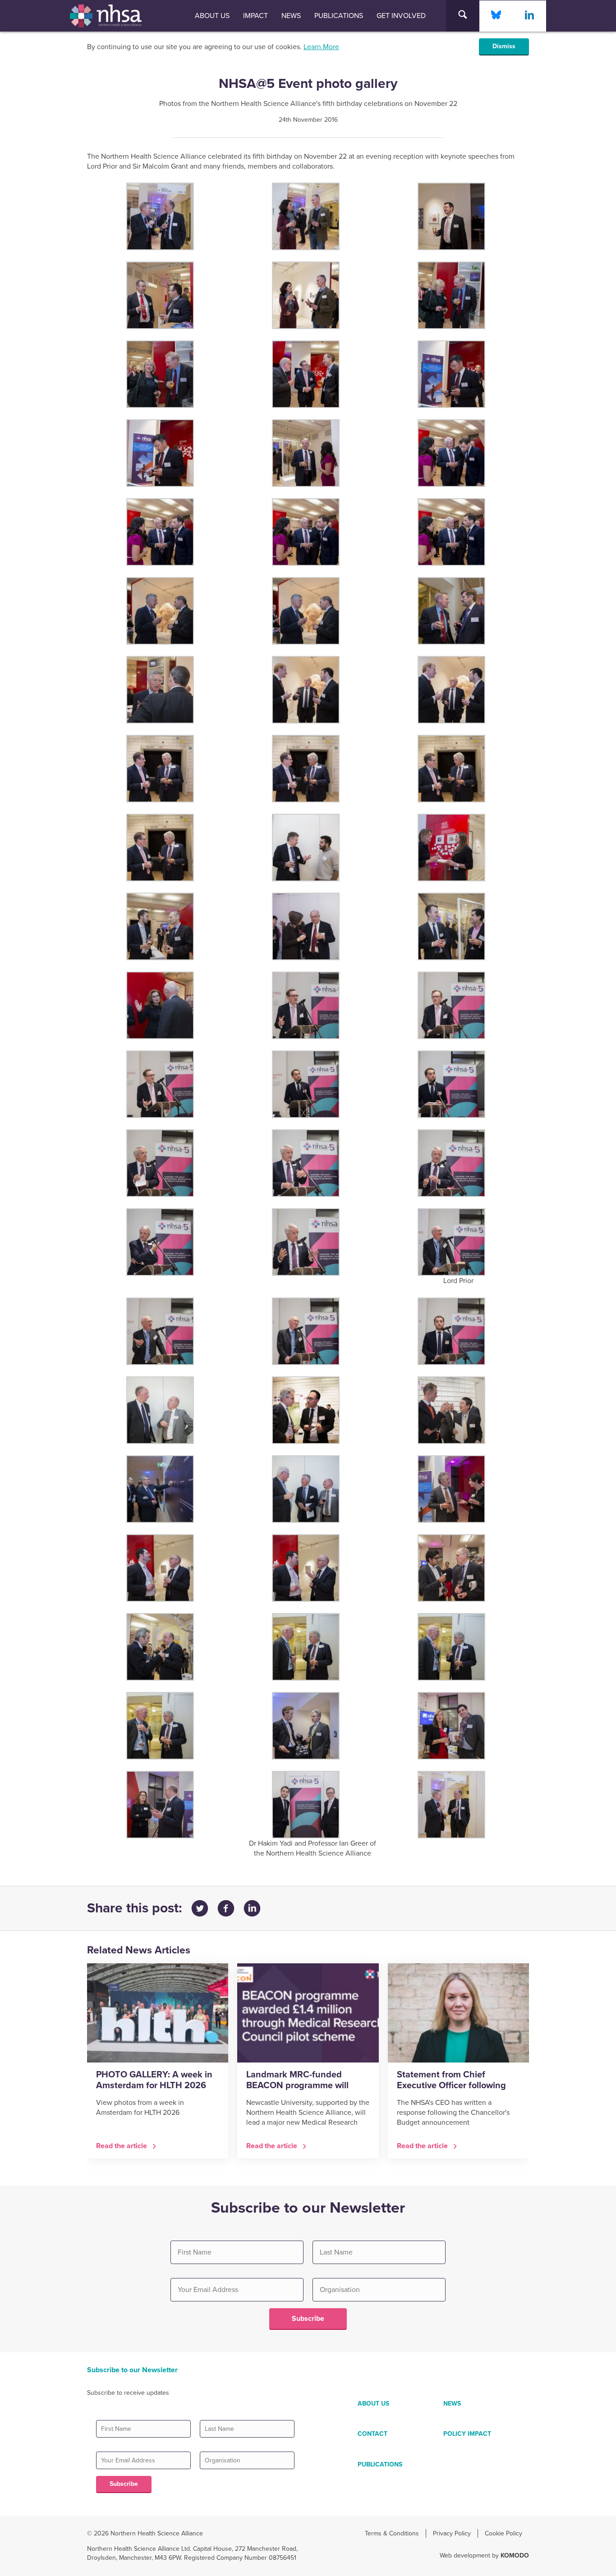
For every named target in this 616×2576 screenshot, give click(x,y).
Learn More (321, 47)
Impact (255, 16)
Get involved (401, 16)
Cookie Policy (503, 2533)
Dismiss (504, 46)
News (291, 16)
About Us (212, 16)
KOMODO (515, 2555)
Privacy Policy (452, 2533)
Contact (372, 2434)
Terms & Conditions (392, 2533)
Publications (339, 16)
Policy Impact (467, 2434)
